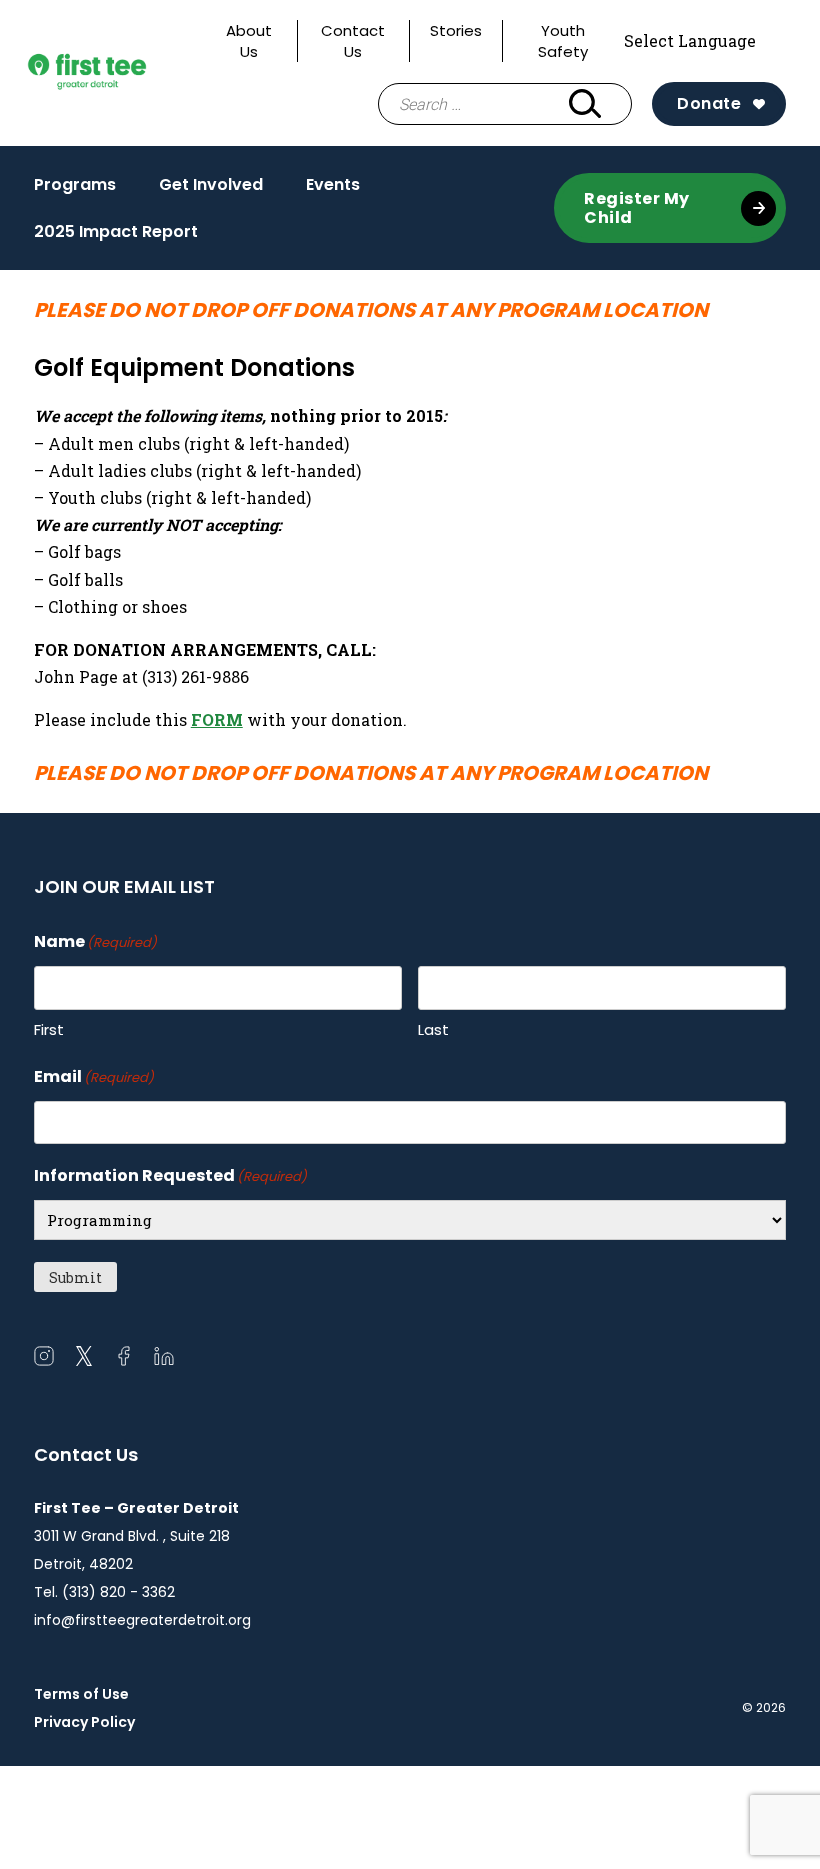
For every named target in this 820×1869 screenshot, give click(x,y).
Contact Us (353, 41)
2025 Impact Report (116, 231)
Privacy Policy (84, 1722)
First (49, 1029)
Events (333, 190)
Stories (456, 30)
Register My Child (637, 208)
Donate (709, 103)
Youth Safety (563, 41)
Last (433, 1029)
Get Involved (211, 190)
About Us (249, 41)
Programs (75, 190)
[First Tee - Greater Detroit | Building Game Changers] (118, 72)
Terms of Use (81, 1694)
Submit (75, 1277)
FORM (217, 719)
